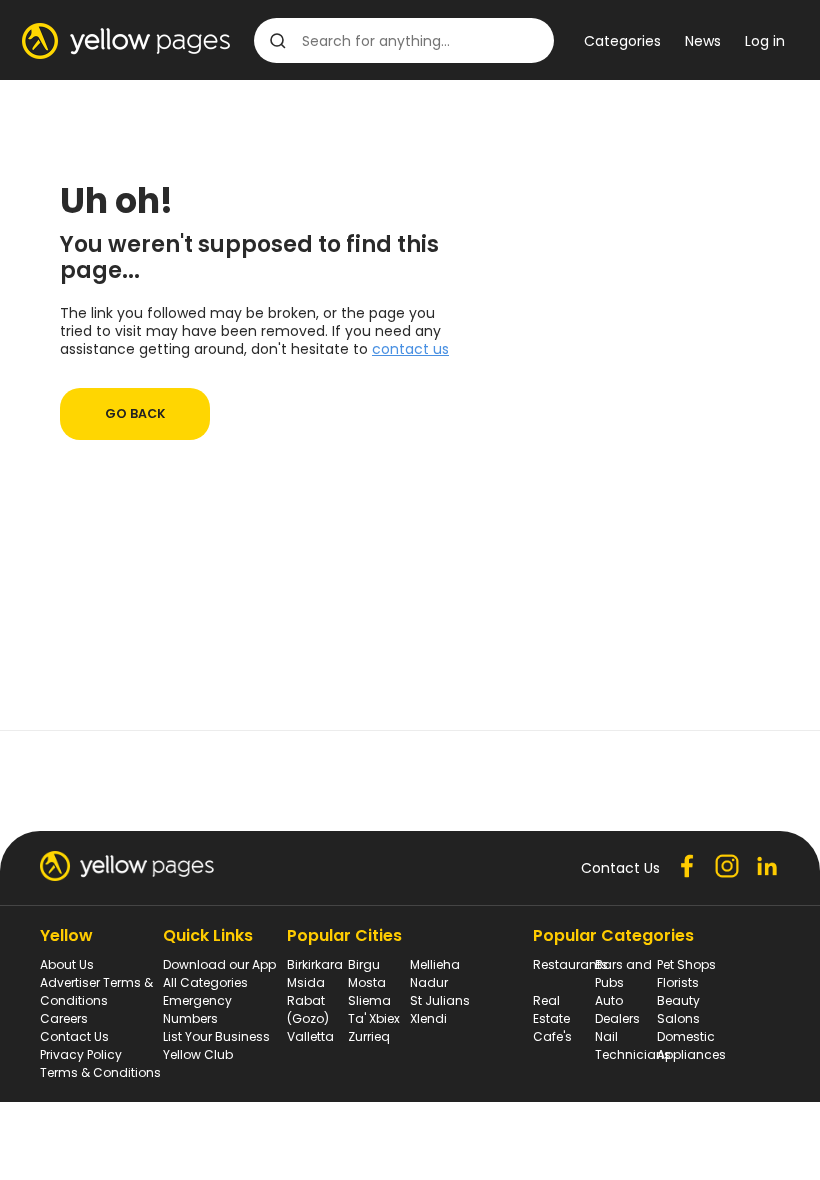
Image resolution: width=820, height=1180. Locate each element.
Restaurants (570, 964)
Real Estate (551, 1009)
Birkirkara (315, 964)
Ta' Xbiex (374, 1018)
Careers (64, 1018)
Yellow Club (198, 1054)
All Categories (205, 982)
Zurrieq (369, 1036)
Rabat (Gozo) (308, 1009)
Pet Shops (686, 964)
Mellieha (435, 964)
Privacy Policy (81, 1054)
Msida (306, 982)
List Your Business (216, 1036)
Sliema (369, 1000)
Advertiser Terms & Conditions (96, 991)
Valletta (310, 1036)
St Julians (440, 1000)
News (703, 41)
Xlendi (428, 1018)
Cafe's (552, 1036)
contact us (410, 349)
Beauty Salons (678, 1009)
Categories (622, 41)
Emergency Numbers (197, 1009)
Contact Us (74, 1036)
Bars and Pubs (623, 973)
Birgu (364, 964)
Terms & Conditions (100, 1072)
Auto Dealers (617, 1009)
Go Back (135, 413)
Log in (765, 41)
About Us (67, 964)
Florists (678, 982)
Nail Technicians (633, 1045)
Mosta (367, 982)
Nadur (429, 982)
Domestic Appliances (691, 1045)
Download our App (219, 964)
